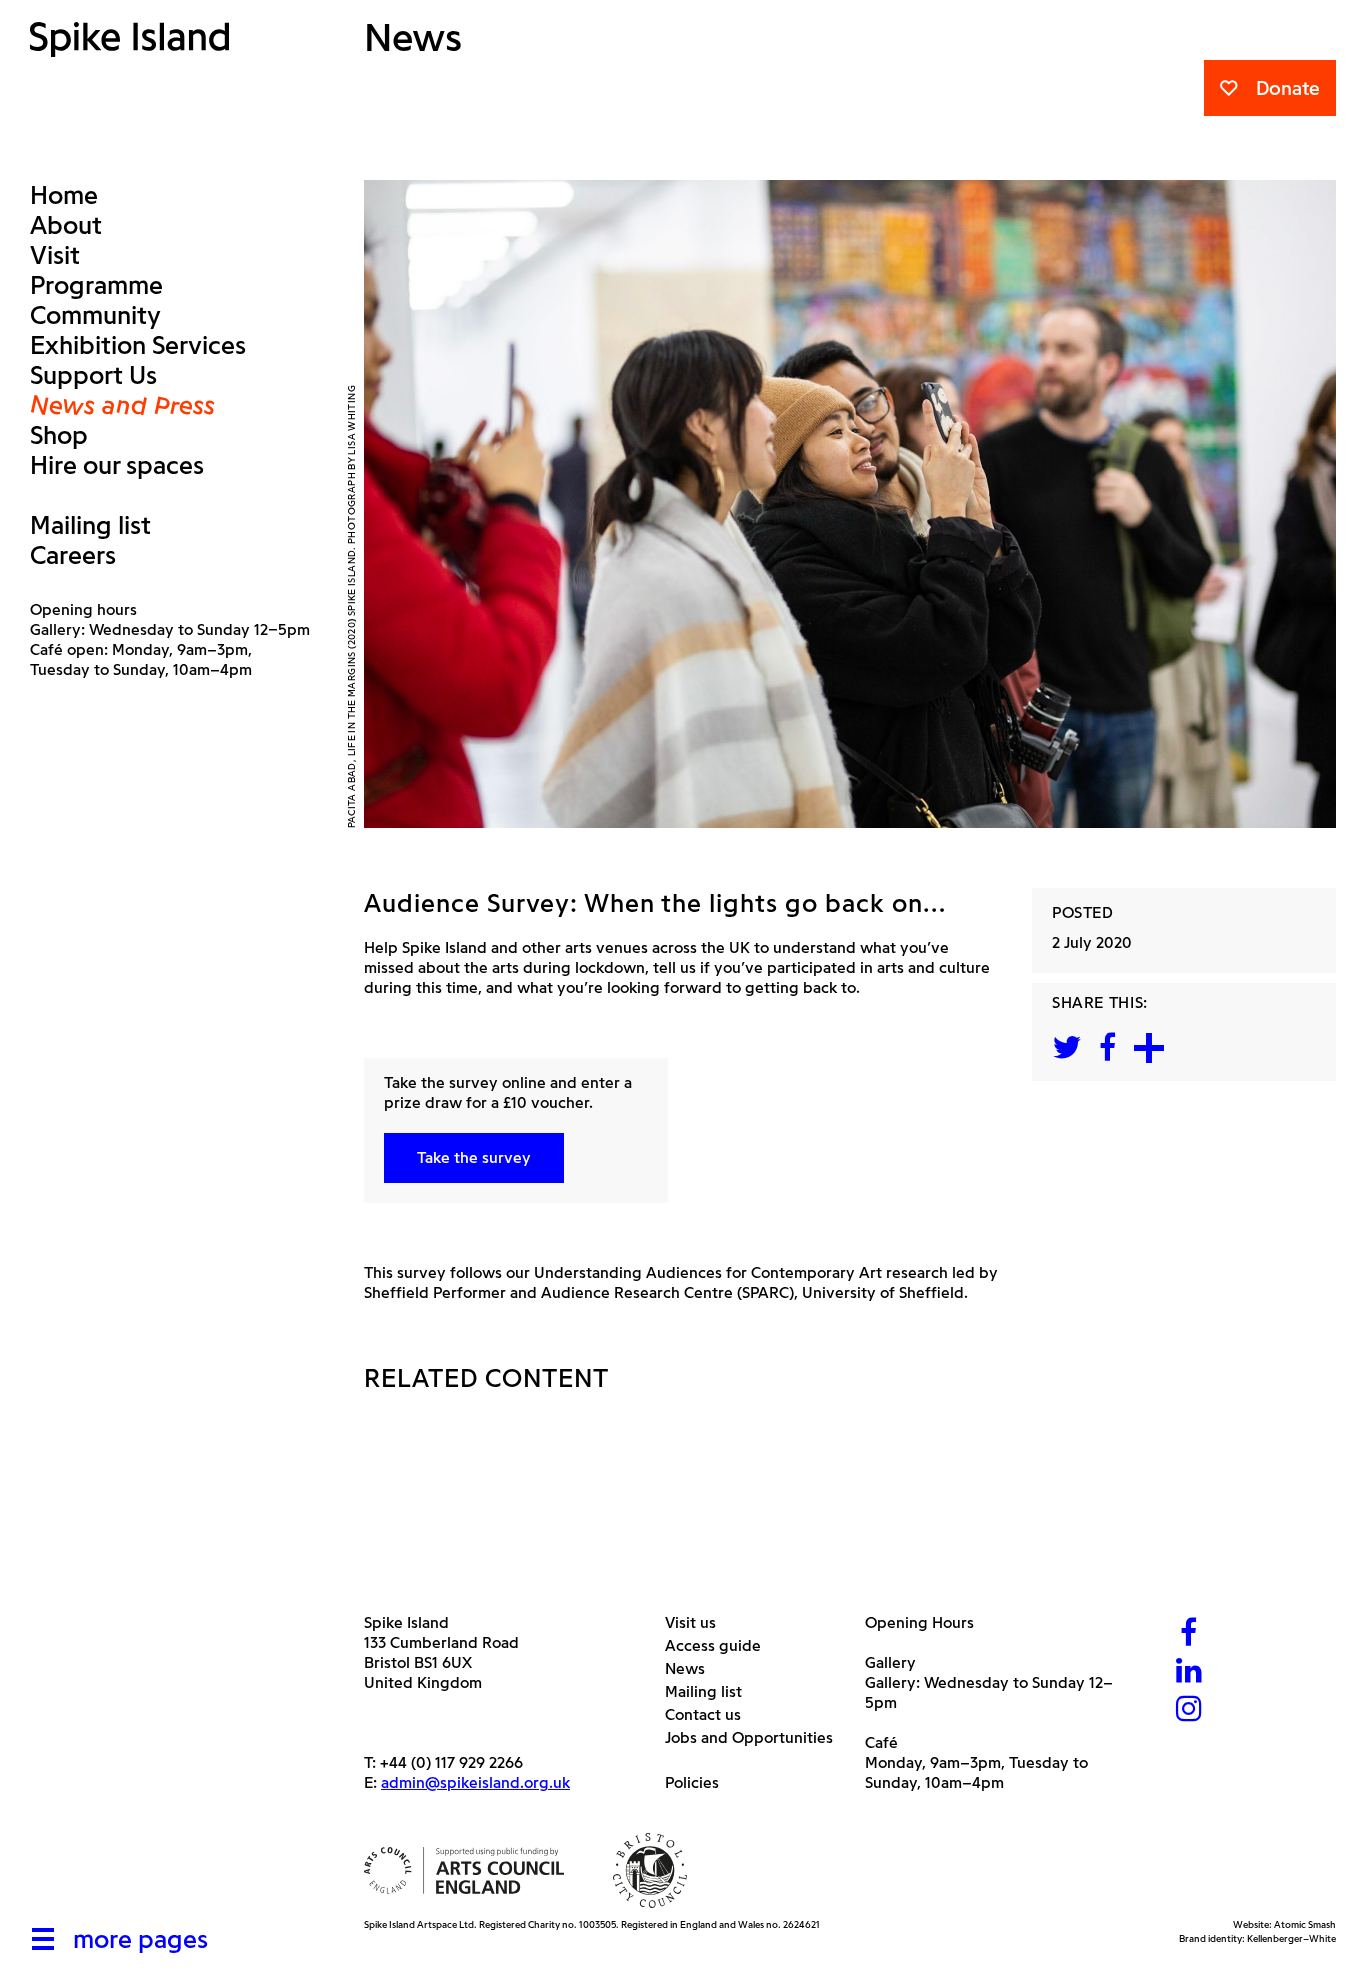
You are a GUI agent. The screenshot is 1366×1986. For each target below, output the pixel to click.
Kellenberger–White (1291, 1938)
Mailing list (90, 525)
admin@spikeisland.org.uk (475, 1782)
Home (64, 195)
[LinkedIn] (1189, 1672)
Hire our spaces (117, 465)
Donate (1288, 88)
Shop (59, 435)
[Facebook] (1189, 1634)
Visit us (698, 1622)
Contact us (710, 1714)
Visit (55, 255)
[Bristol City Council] (650, 1870)
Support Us (93, 375)
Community (95, 315)
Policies (699, 1782)
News (692, 1668)
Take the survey (474, 1157)
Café (881, 1742)
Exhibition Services (138, 345)
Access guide (720, 1645)
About (66, 225)
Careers (73, 555)
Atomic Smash (1305, 1924)
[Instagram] (1189, 1710)
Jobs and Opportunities (756, 1737)
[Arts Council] (464, 1870)
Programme (96, 285)
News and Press (122, 405)
